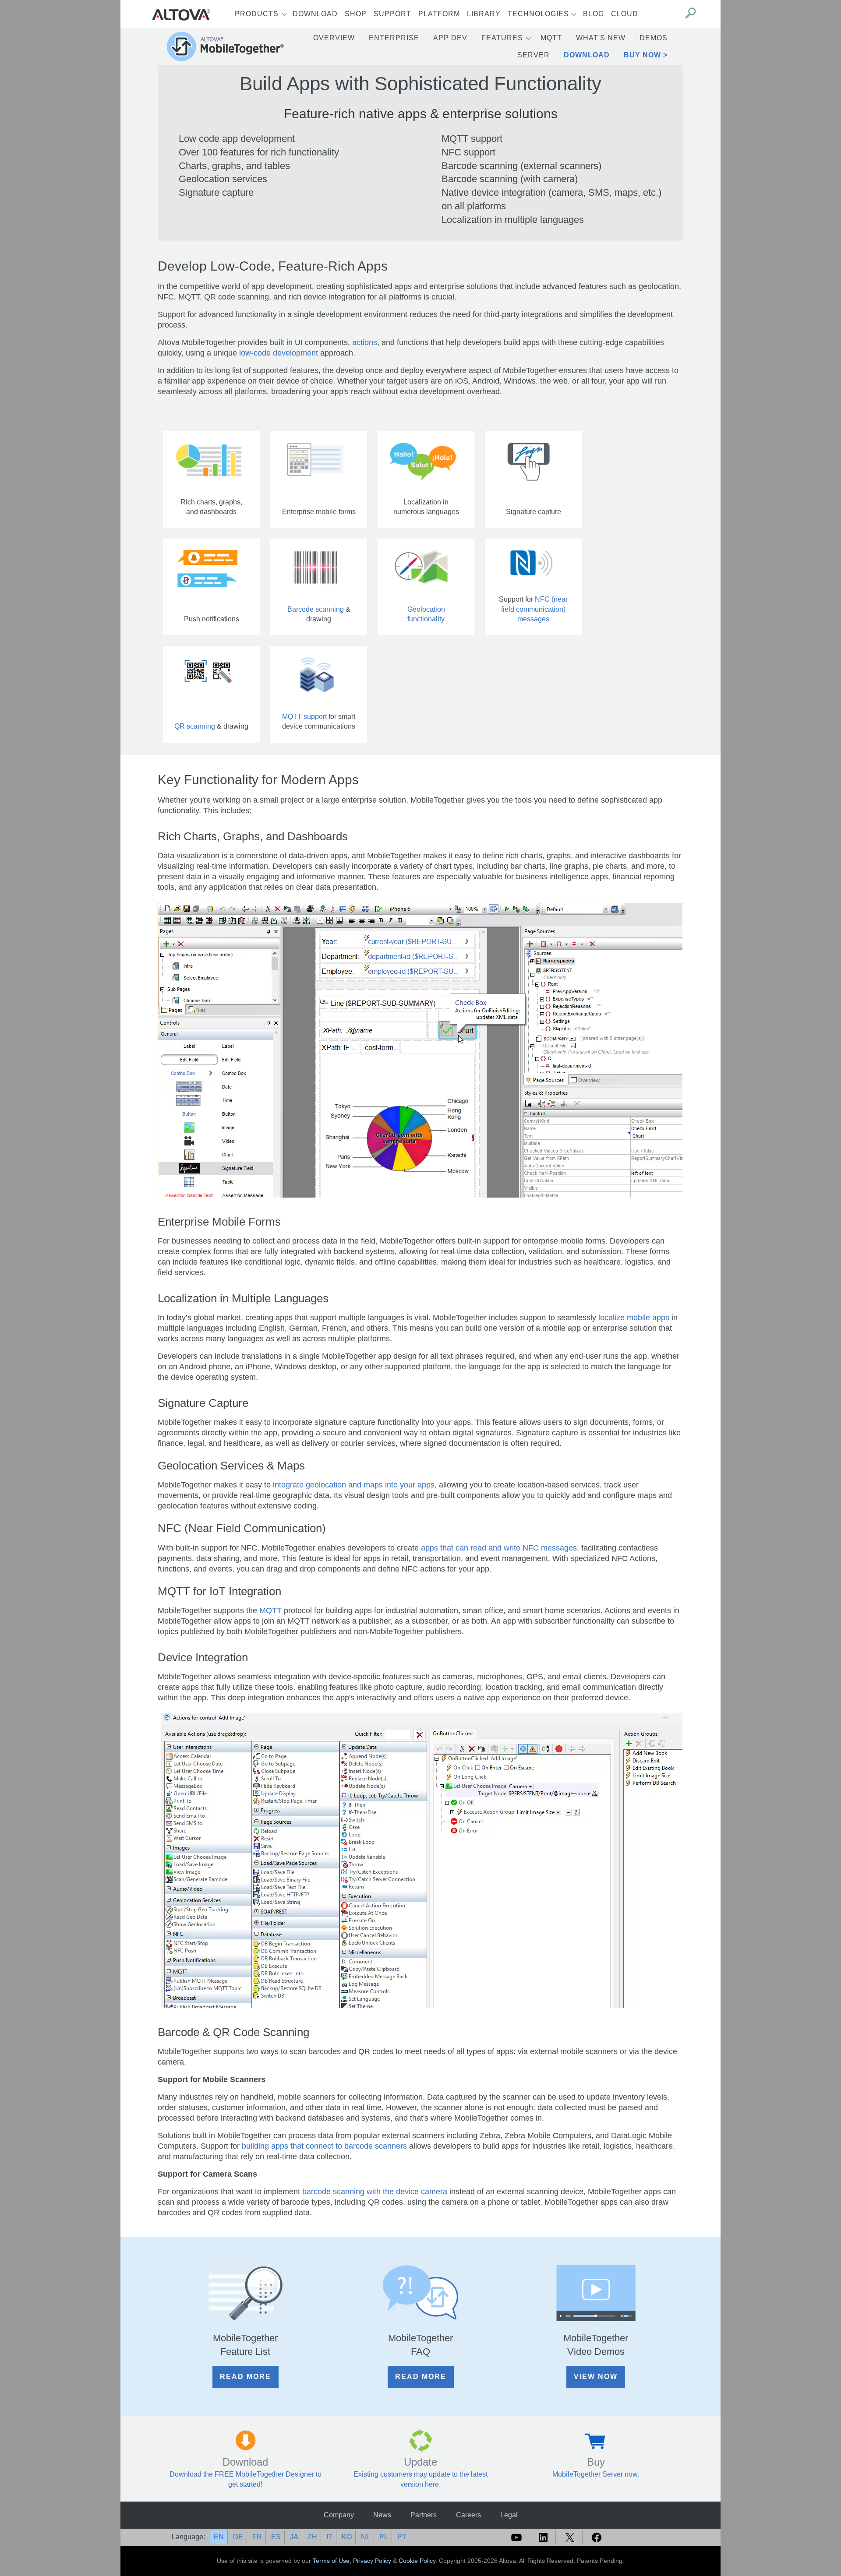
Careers (468, 2515)
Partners (424, 2515)
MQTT (551, 38)
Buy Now (642, 55)
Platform (439, 14)
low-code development (279, 353)
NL (366, 2537)
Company (339, 2515)
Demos (654, 38)
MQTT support (304, 717)
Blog (594, 14)
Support (392, 14)
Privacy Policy (372, 2561)
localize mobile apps (634, 1318)
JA (294, 2537)
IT (329, 2537)
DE (238, 2537)
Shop (356, 14)
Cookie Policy (417, 2561)
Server (534, 55)
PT (402, 2537)
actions (365, 342)
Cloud (625, 14)
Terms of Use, (333, 2561)
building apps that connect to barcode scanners (324, 2146)
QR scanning (195, 726)
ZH (312, 2537)
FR (257, 2537)
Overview (334, 38)
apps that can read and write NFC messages (499, 1548)
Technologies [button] (538, 14)
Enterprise (394, 38)
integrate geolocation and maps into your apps (354, 1485)
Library (484, 14)
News (382, 2515)
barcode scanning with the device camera (375, 2192)
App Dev (450, 38)
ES (276, 2537)
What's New (601, 38)
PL (384, 2537)
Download (315, 14)
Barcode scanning (316, 609)
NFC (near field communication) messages (534, 609)
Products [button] (257, 14)
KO (347, 2537)
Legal (509, 2515)
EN (219, 2537)
